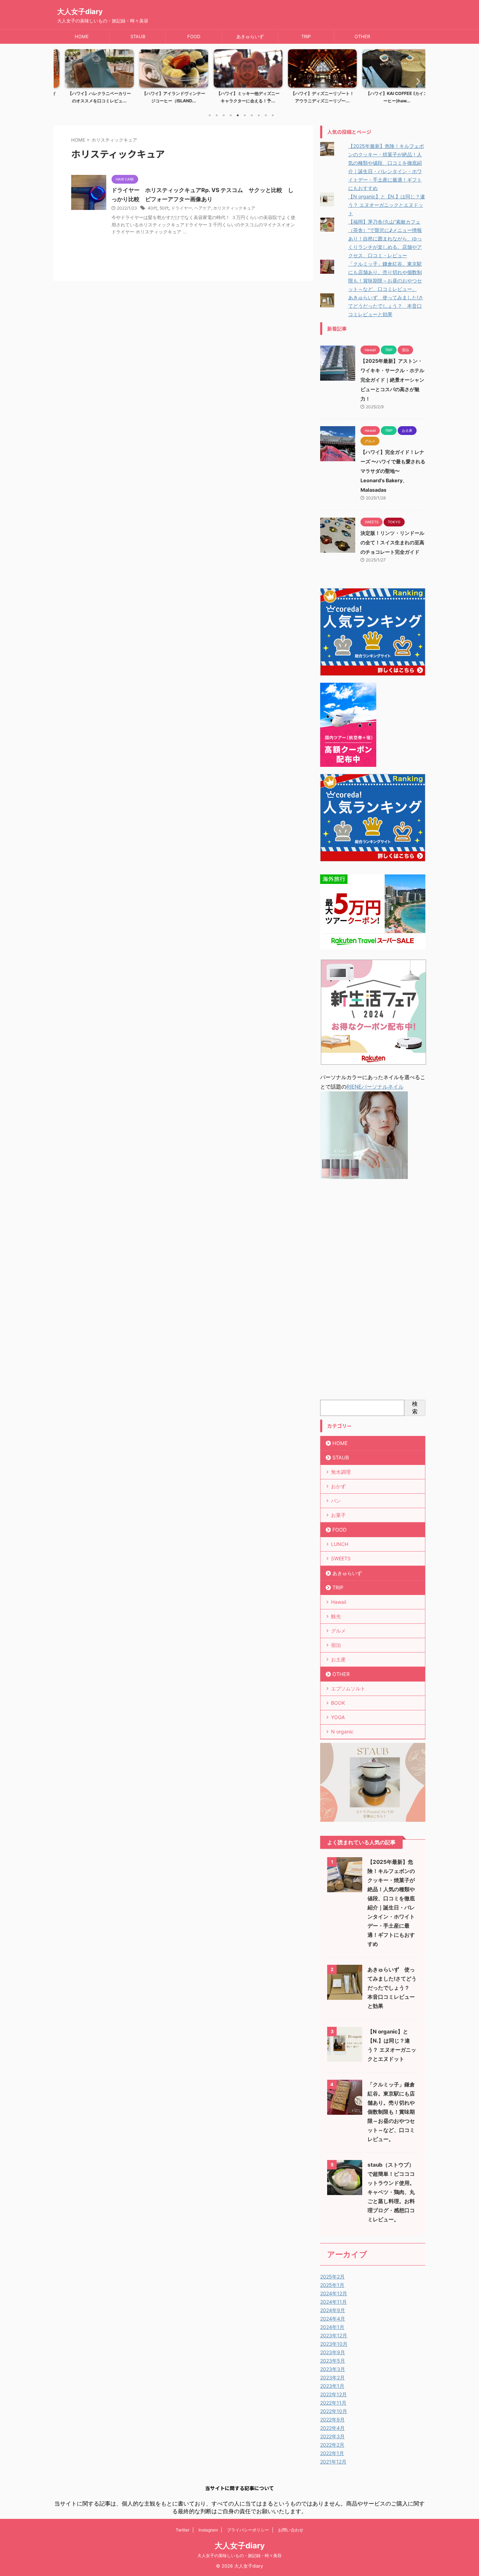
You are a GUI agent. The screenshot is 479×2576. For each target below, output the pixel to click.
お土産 (338, 1659)
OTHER (362, 36)
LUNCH (340, 1544)
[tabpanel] (91, 79)
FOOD (194, 36)
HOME (82, 36)
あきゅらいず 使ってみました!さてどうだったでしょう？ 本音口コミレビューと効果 (386, 306)
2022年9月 (332, 2420)
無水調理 (341, 1472)
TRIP (306, 36)
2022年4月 (332, 2428)
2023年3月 (333, 2369)
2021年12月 (333, 2462)
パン (336, 1501)
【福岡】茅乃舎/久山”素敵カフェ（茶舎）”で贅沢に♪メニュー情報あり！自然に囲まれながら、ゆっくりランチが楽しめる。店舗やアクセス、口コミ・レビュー (385, 238)
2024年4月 (333, 2319)
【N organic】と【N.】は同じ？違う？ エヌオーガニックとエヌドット (387, 205)
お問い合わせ (291, 2530)
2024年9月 (333, 2310)
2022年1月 (332, 2453)
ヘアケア (203, 208)
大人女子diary (80, 12)
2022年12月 (333, 2394)
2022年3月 (332, 2436)
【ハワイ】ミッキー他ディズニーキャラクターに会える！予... (239, 97)
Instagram (208, 2530)
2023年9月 (333, 2352)
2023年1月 (332, 2386)
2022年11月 (333, 2403)
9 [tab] (266, 115)
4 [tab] (231, 115)
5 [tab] (238, 115)
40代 (153, 208)
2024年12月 (334, 2293)
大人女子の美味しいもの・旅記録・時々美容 (239, 2555)
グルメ (338, 1631)
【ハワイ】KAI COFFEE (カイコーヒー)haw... (388, 97)
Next (416, 81)
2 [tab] (217, 115)
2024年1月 (332, 2327)
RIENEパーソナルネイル (375, 1087)
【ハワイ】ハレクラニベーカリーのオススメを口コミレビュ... (91, 97)
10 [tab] (273, 115)
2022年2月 (332, 2445)
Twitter (183, 2530)
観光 (336, 1616)
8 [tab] (259, 115)
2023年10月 (334, 2344)
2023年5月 (333, 2361)
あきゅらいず (250, 36)
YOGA (338, 1717)
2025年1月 (332, 2285)
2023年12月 (334, 2335)
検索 (415, 1408)
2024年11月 (333, 2302)
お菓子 (338, 1515)
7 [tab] (252, 115)
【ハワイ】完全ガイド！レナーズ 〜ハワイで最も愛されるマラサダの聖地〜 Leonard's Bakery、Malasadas (393, 471)
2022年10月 (334, 2411)
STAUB (138, 36)
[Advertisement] (373, 1291)
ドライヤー (182, 208)
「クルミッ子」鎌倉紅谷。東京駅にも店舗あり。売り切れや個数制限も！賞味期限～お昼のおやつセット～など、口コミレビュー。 (391, 2112)
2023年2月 (332, 2377)
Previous (63, 81)
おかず (338, 1486)
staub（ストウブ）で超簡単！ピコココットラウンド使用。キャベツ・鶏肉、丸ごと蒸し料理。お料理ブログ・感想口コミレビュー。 (391, 2192)
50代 (164, 208)
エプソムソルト (348, 1688)
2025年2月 (332, 2277)
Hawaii (339, 1602)
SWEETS (341, 1558)
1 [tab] (210, 115)
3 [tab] (224, 115)
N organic (342, 1732)
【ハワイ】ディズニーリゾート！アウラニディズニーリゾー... (314, 97)
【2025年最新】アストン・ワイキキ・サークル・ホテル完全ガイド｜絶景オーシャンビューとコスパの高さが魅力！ (392, 380)
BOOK (338, 1703)
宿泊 (336, 1645)
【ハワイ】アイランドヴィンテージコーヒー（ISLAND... (165, 97)
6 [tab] (245, 115)
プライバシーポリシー (248, 2530)
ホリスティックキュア (234, 208)
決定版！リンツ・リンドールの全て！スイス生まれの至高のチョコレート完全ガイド (392, 542)
